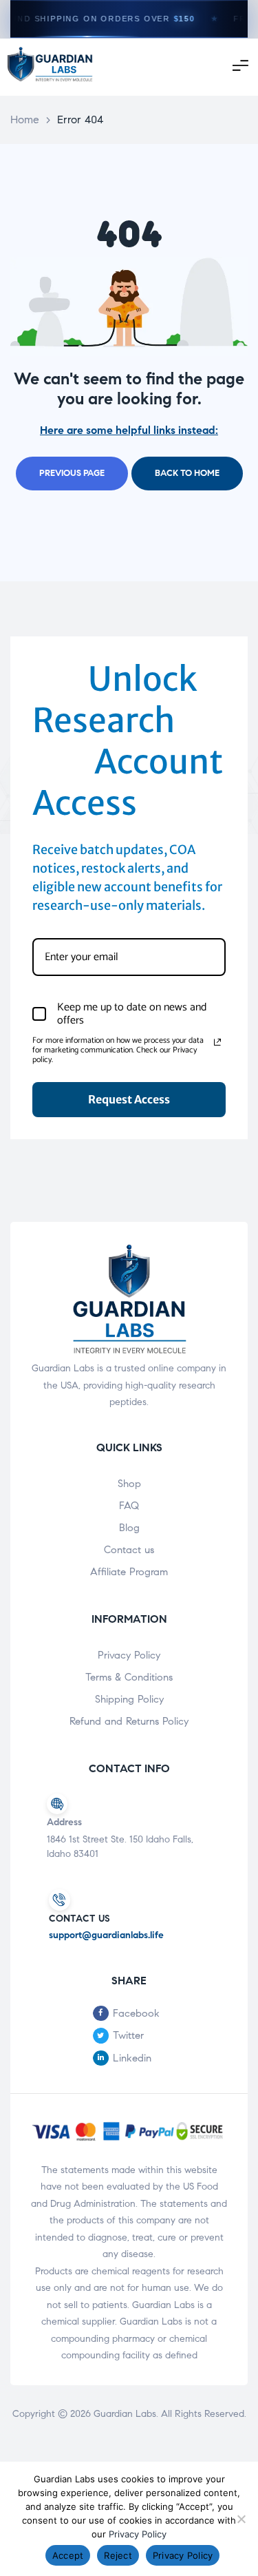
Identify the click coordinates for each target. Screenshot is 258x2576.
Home (25, 120)
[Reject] (241, 2519)
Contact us (129, 1550)
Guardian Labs (125, 2414)
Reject (118, 2555)
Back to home (187, 473)
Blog (129, 1528)
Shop (129, 1484)
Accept (68, 2555)
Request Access (129, 1099)
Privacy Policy (129, 1655)
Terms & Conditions (129, 1677)
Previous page (72, 473)
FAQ (129, 1506)
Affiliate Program (129, 1572)
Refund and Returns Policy (129, 1721)
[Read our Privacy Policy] (217, 1042)
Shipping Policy (129, 1699)
